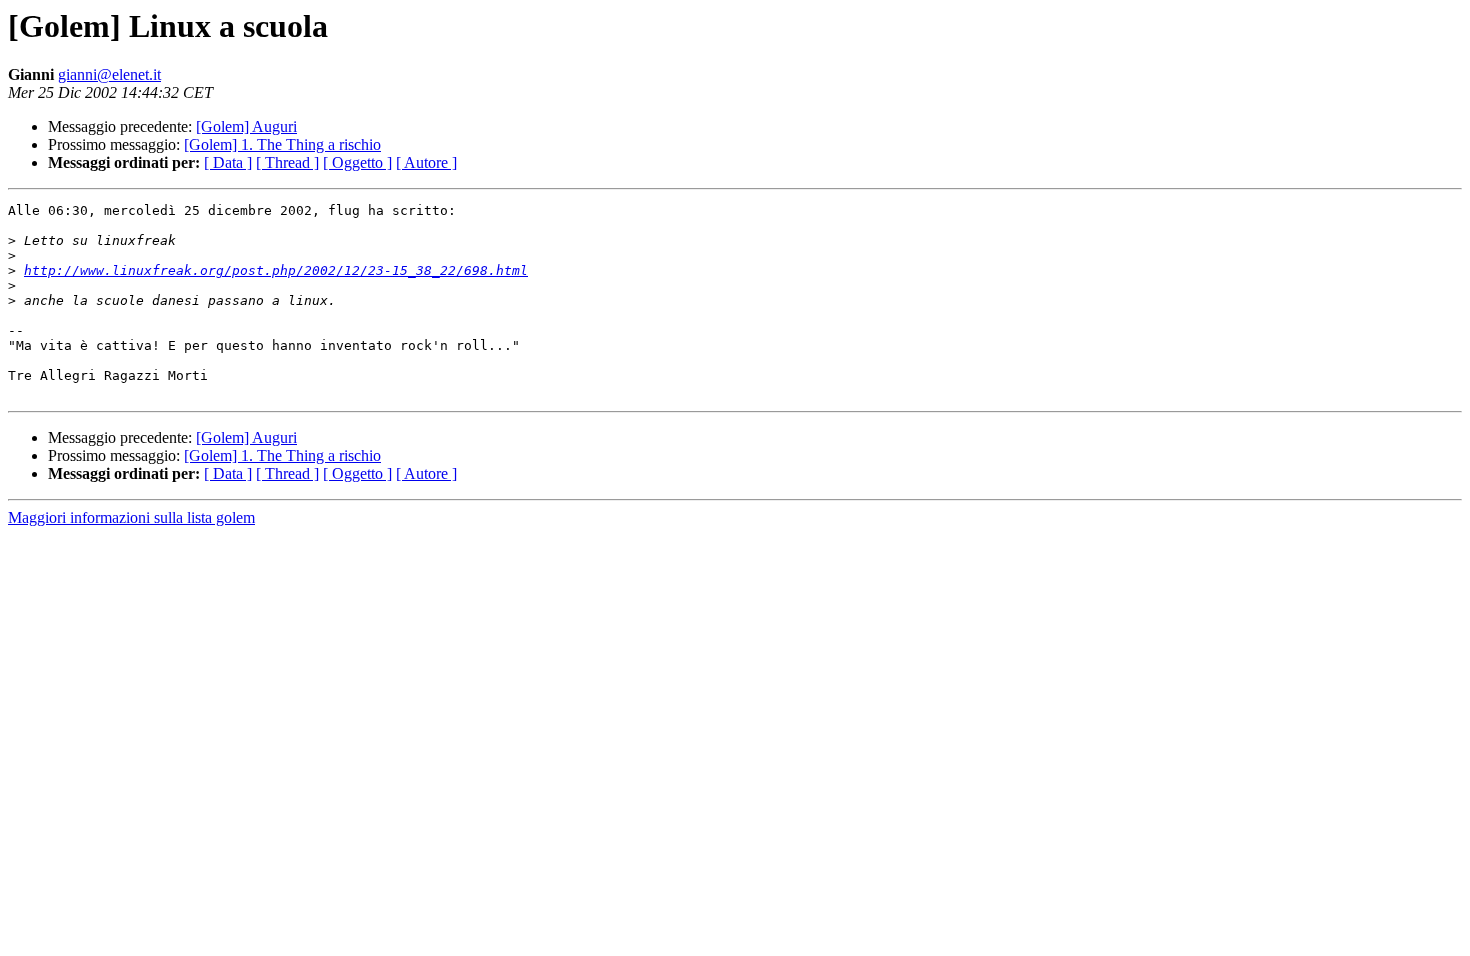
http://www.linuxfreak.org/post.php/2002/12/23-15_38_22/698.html (276, 270)
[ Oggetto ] (357, 162)
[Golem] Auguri (246, 126)
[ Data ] (228, 162)
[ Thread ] (287, 162)
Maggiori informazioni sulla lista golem (131, 517)
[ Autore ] (426, 162)
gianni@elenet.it (109, 74)
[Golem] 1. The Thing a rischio (282, 144)
